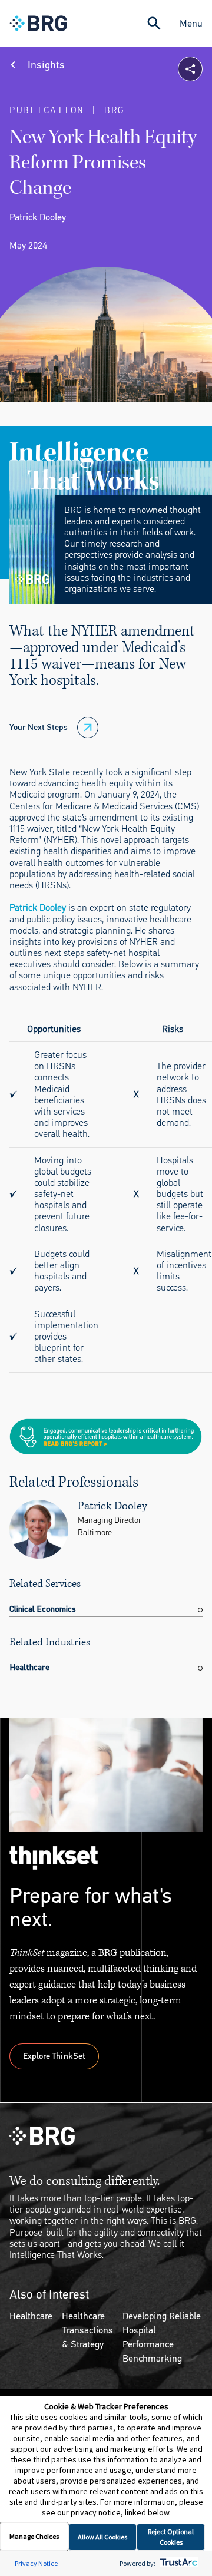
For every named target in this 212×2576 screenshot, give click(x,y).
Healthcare (31, 2316)
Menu (191, 23)
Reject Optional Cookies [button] (171, 2537)
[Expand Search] (154, 23)
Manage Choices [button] (34, 2536)
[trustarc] (178, 2563)
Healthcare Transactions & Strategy (87, 2330)
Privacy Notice (36, 2563)
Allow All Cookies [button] (102, 2537)
